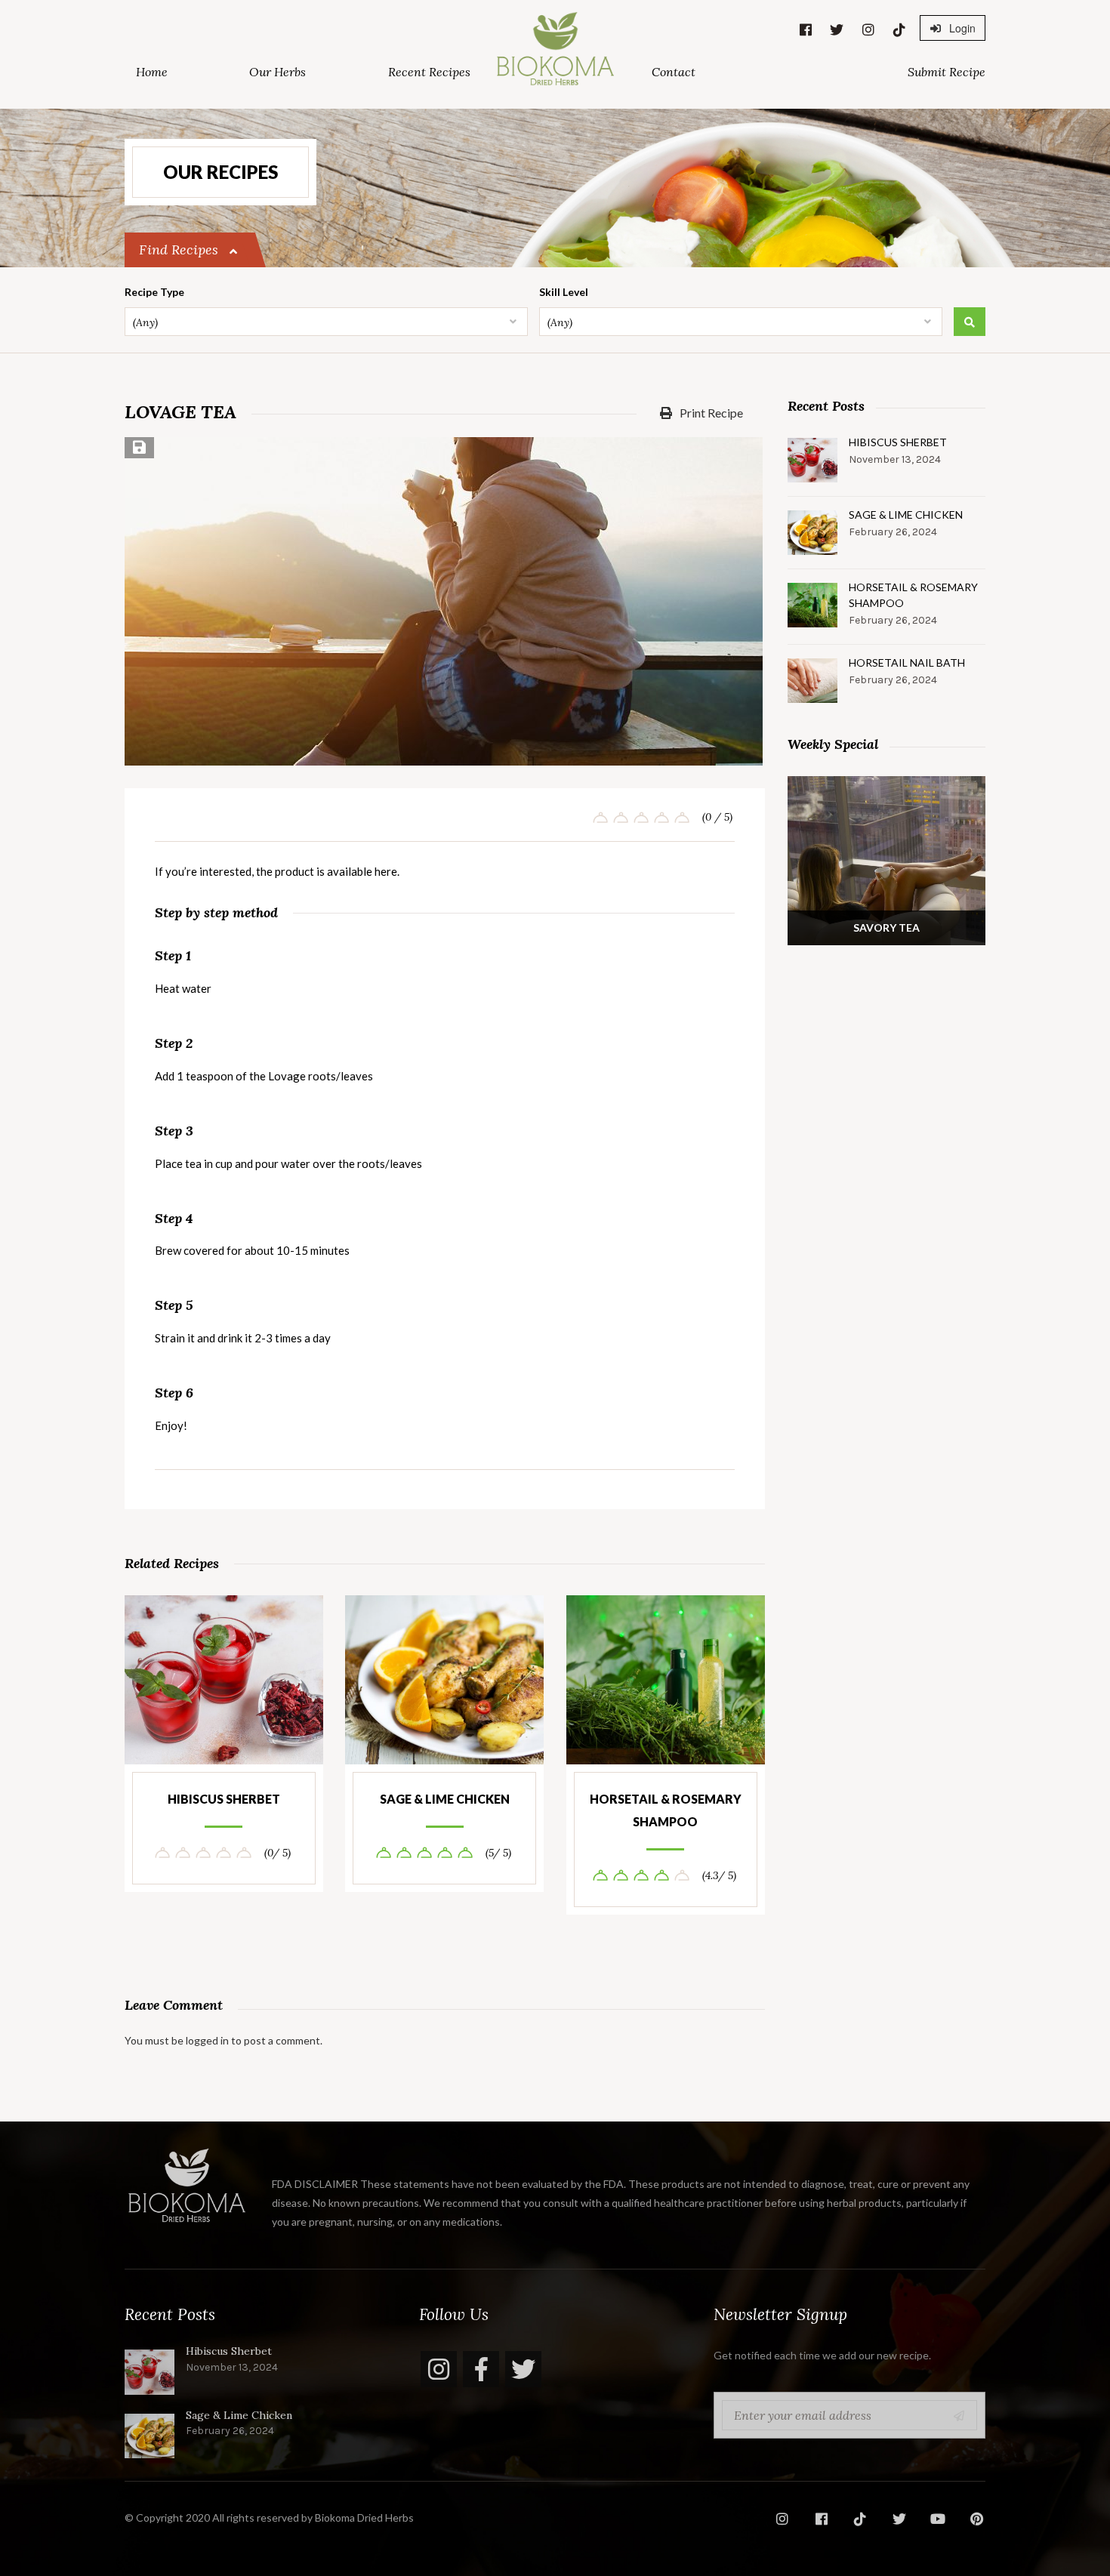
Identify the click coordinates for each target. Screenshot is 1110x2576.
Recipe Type (154, 292)
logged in (207, 2040)
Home (152, 72)
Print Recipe (710, 413)
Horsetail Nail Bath (907, 662)
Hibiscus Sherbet (224, 1799)
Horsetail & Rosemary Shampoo (666, 1810)
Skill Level (564, 292)
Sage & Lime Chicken (445, 1799)
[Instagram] (439, 2369)
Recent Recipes (429, 72)
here (386, 871)
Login (961, 28)
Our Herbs (277, 72)
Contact (674, 72)
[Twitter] (523, 2369)
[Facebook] (481, 2369)
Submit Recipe (947, 72)
